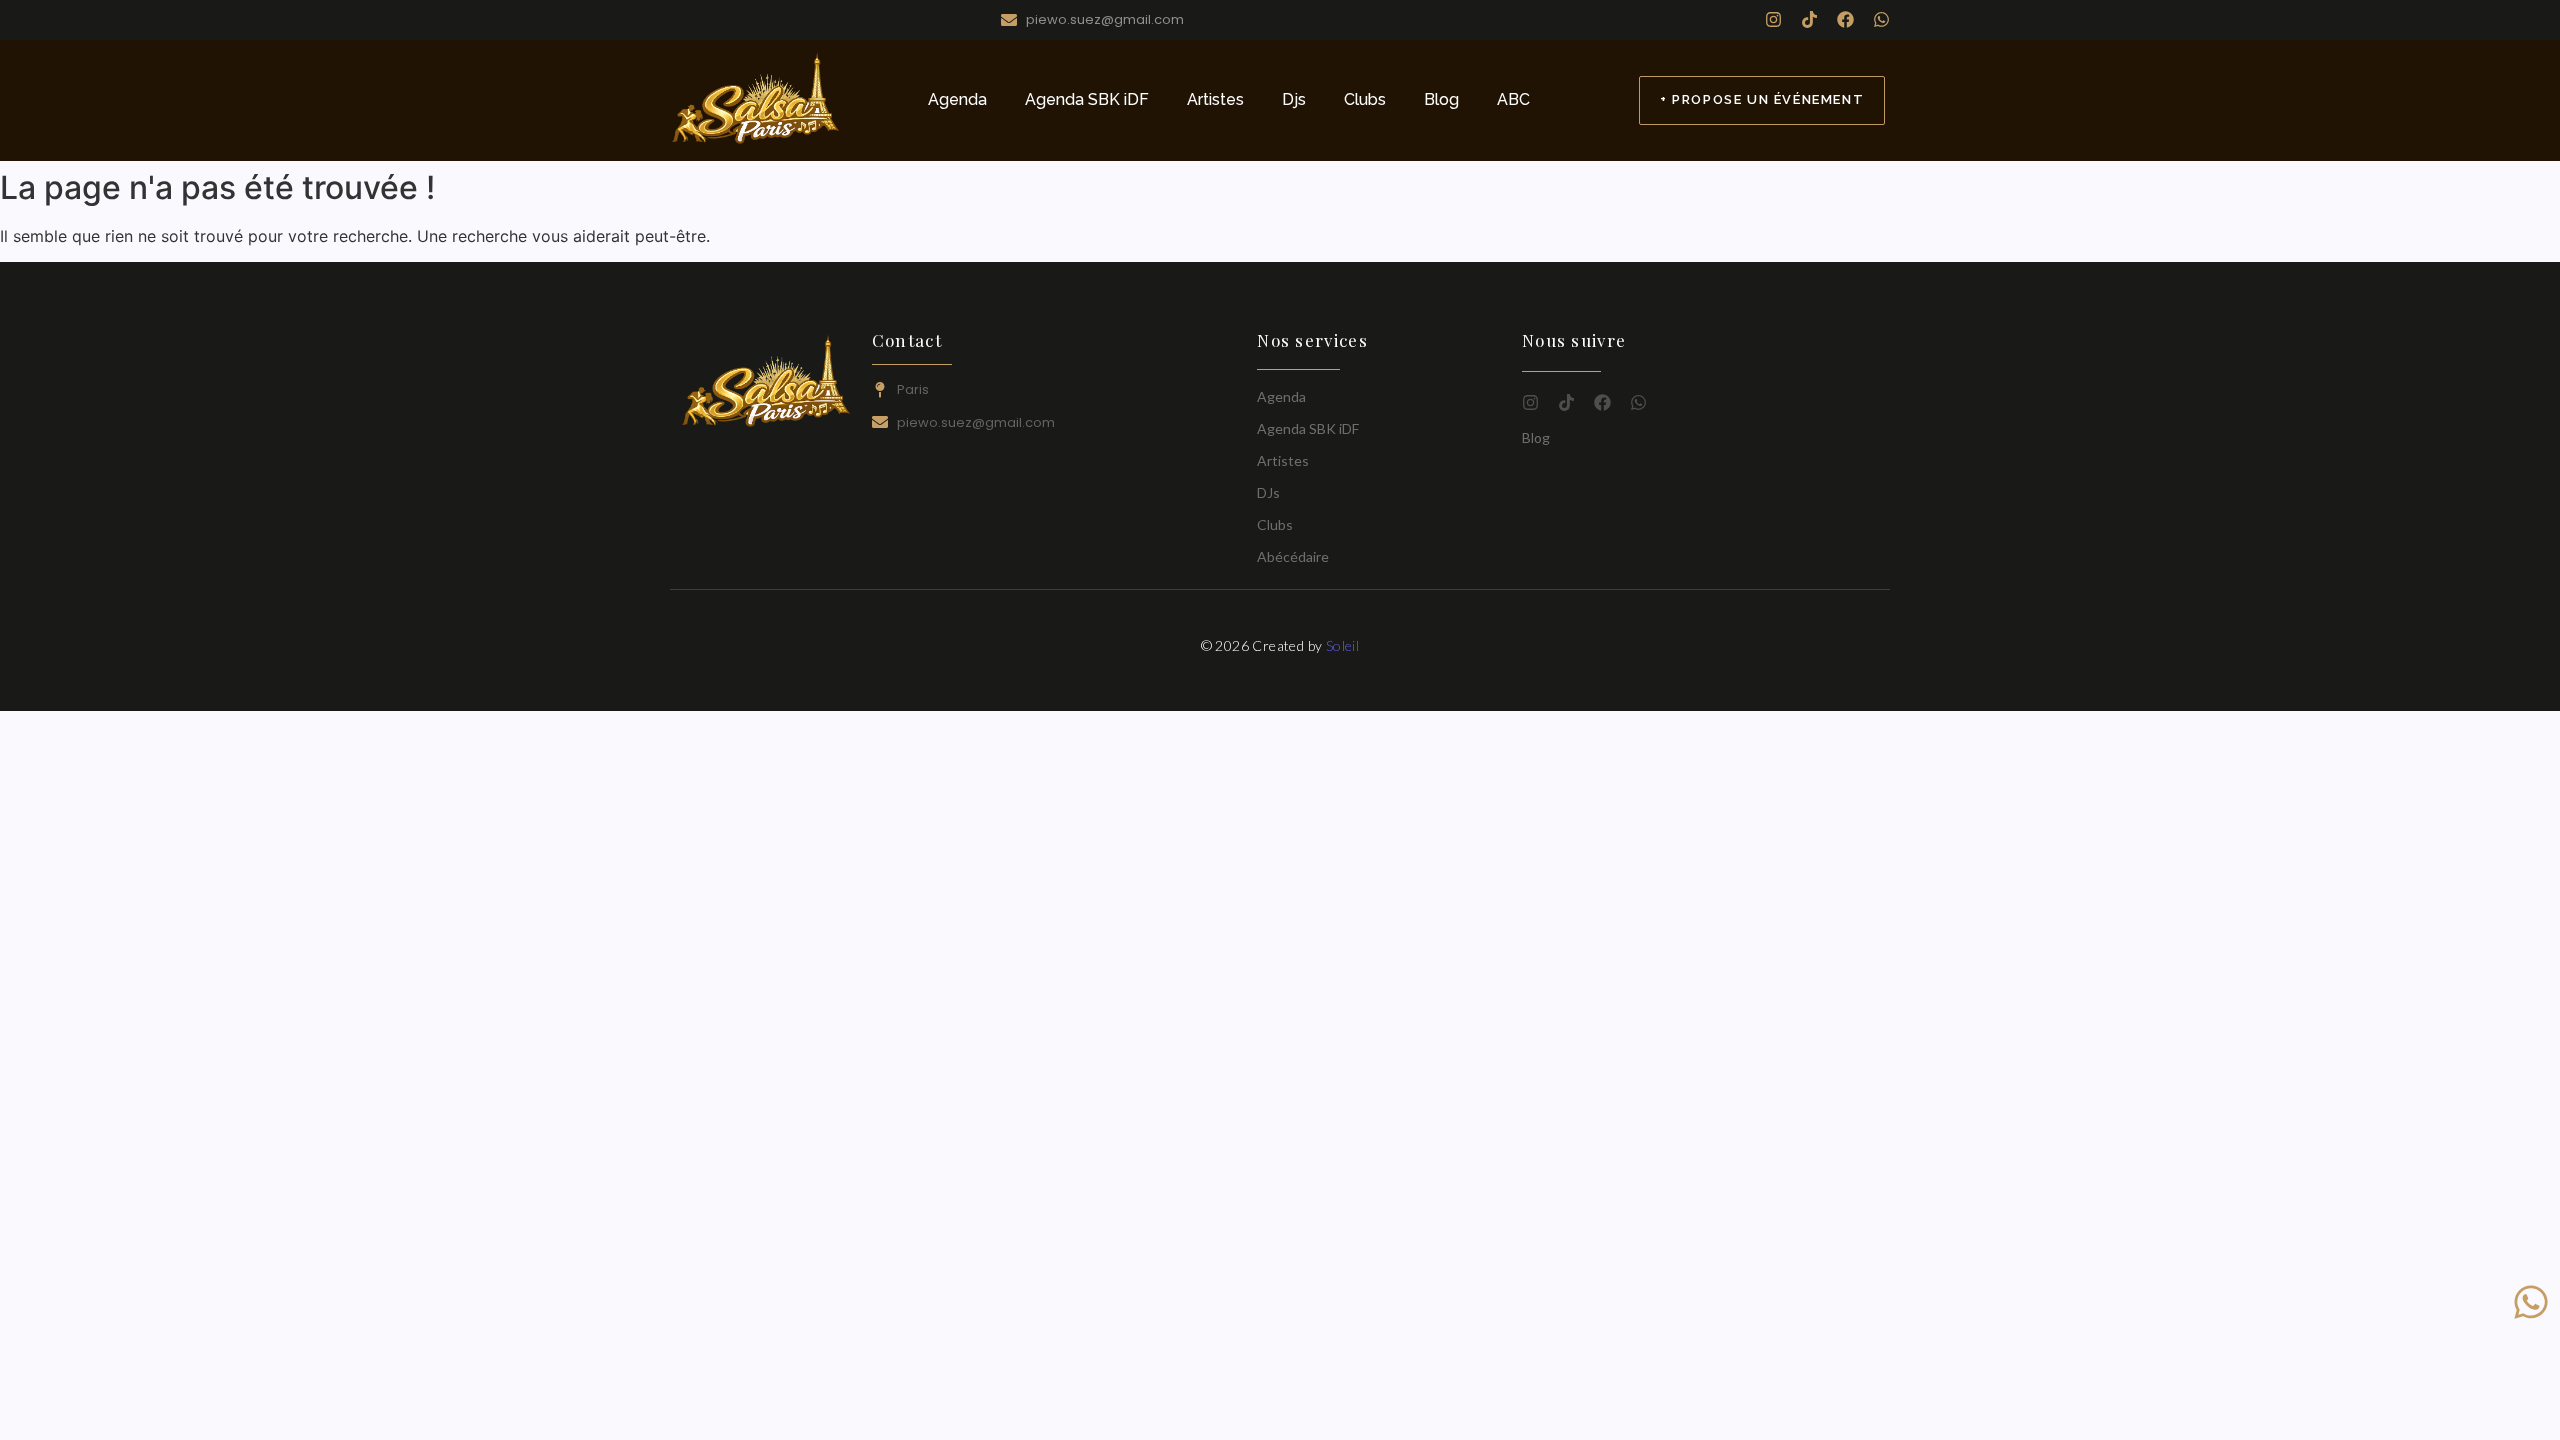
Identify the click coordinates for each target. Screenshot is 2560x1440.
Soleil (1342, 645)
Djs (1294, 99)
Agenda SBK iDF (1087, 99)
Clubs (1365, 99)
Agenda (957, 99)
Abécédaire (1293, 556)
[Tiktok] (1809, 19)
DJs (1268, 492)
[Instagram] (1773, 19)
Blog (1441, 99)
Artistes (1215, 99)
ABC (1513, 99)
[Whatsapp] (1881, 19)
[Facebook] (1845, 19)
